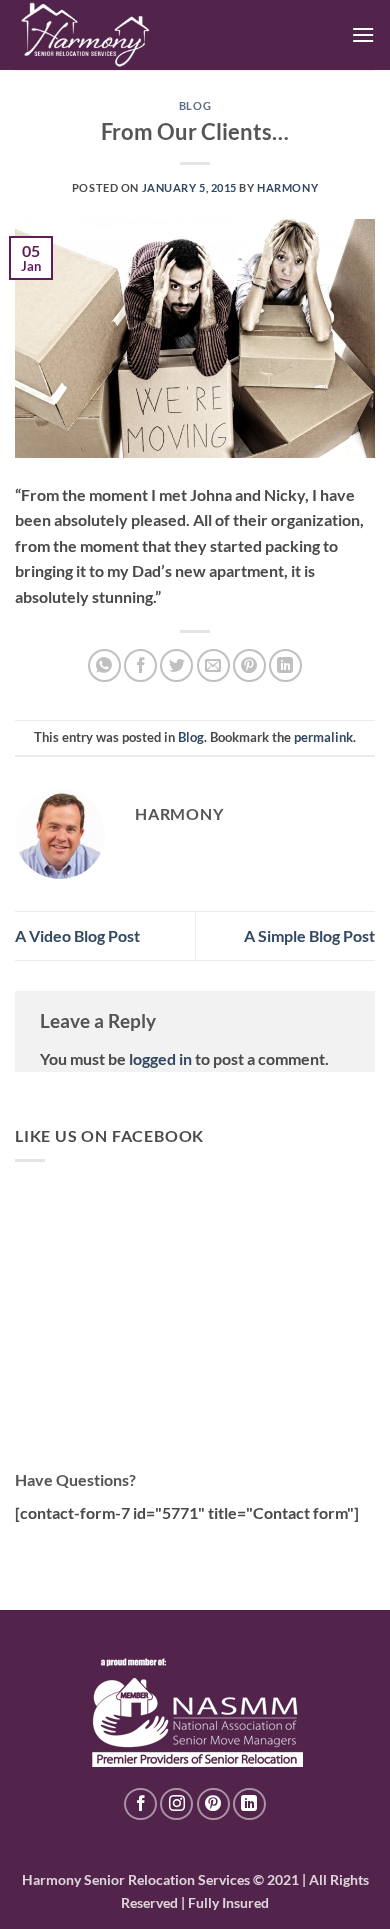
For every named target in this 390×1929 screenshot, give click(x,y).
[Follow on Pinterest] (213, 1804)
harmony (287, 187)
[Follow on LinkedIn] (249, 1804)
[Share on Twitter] (176, 665)
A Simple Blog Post (309, 935)
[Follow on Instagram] (176, 1804)
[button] (363, 34)
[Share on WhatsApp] (104, 665)
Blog (195, 105)
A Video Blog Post (77, 935)
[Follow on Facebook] (140, 1804)
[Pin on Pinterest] (249, 665)
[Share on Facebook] (140, 665)
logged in (160, 1058)
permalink (323, 737)
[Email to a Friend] (213, 665)
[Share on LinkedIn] (285, 665)
